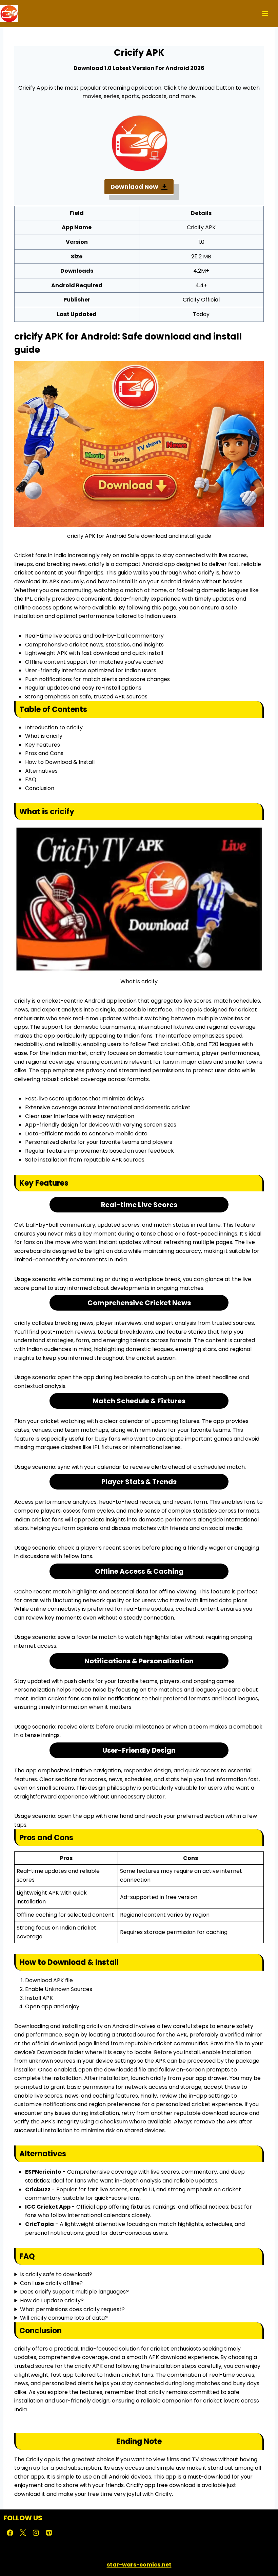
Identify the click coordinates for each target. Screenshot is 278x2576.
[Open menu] (264, 13)
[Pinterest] (49, 2533)
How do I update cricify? (52, 2300)
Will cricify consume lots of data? (64, 2318)
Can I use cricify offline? (51, 2283)
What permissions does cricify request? (72, 2309)
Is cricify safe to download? (56, 2274)
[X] (23, 2533)
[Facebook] (10, 2533)
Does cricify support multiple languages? (74, 2292)
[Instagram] (36, 2533)
